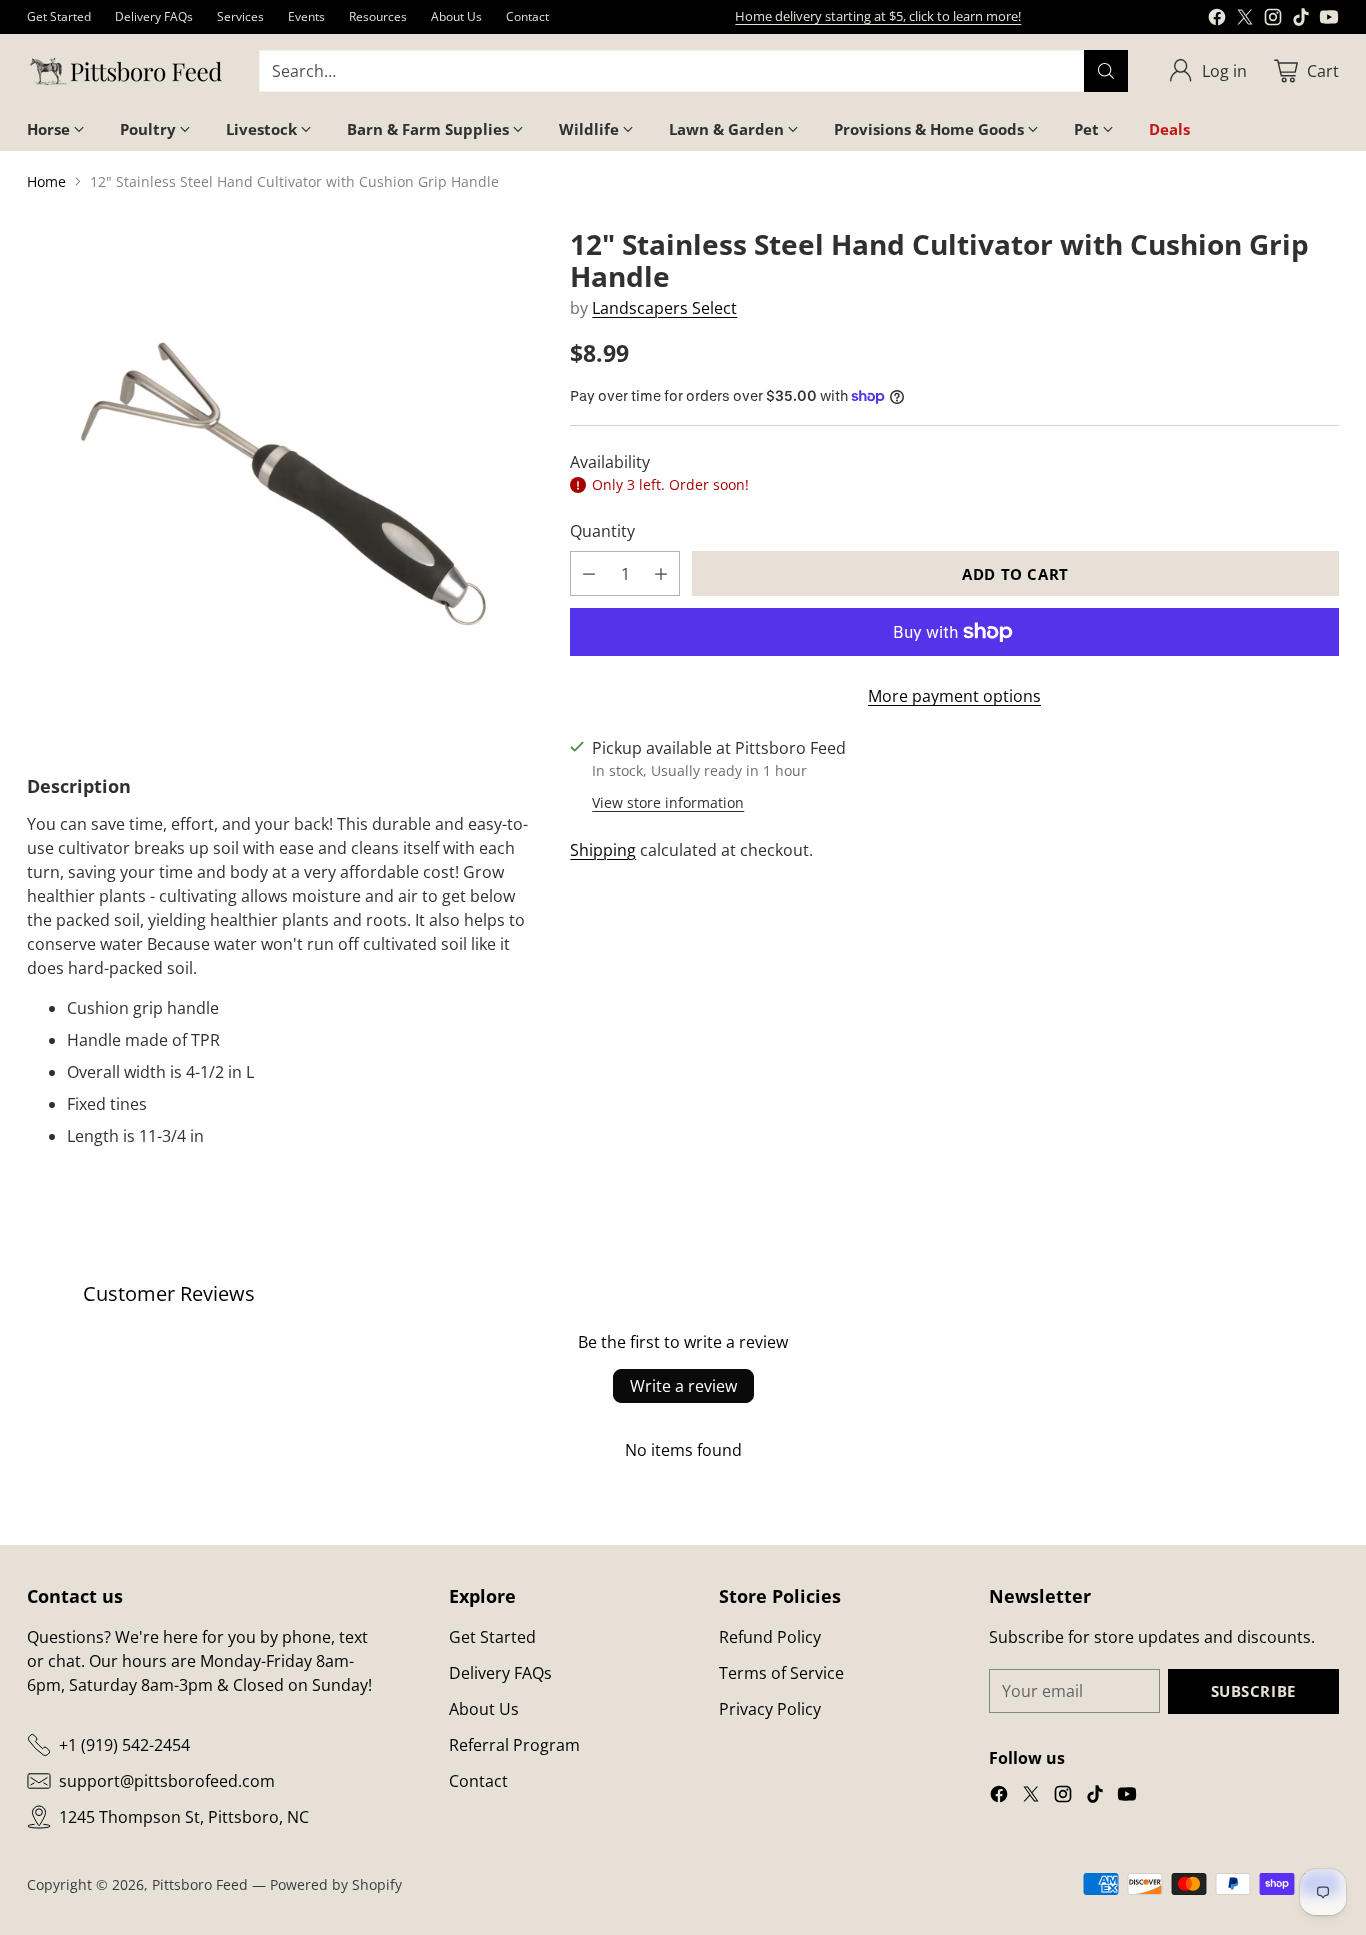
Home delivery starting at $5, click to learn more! (878, 16)
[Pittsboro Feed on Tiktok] (1301, 20)
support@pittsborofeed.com (167, 1781)
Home (46, 181)
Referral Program (514, 1745)
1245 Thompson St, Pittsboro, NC (184, 1817)
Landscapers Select (664, 308)
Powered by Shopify (336, 1884)
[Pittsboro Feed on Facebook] (1217, 20)
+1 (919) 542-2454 (124, 1745)
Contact (478, 1781)
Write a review (683, 1386)
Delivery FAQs (500, 1673)
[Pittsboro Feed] (127, 71)
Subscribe (1253, 1691)
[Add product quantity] (661, 573)
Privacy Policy (770, 1709)
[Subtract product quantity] (589, 573)
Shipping (603, 850)
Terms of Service (781, 1673)
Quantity (602, 531)
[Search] (1106, 71)
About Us (484, 1709)
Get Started (492, 1637)
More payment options (954, 696)
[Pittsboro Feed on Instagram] (1273, 20)
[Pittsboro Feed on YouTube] (1329, 20)
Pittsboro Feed (200, 1884)
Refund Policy (770, 1637)
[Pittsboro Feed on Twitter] (1245, 20)
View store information (668, 802)
